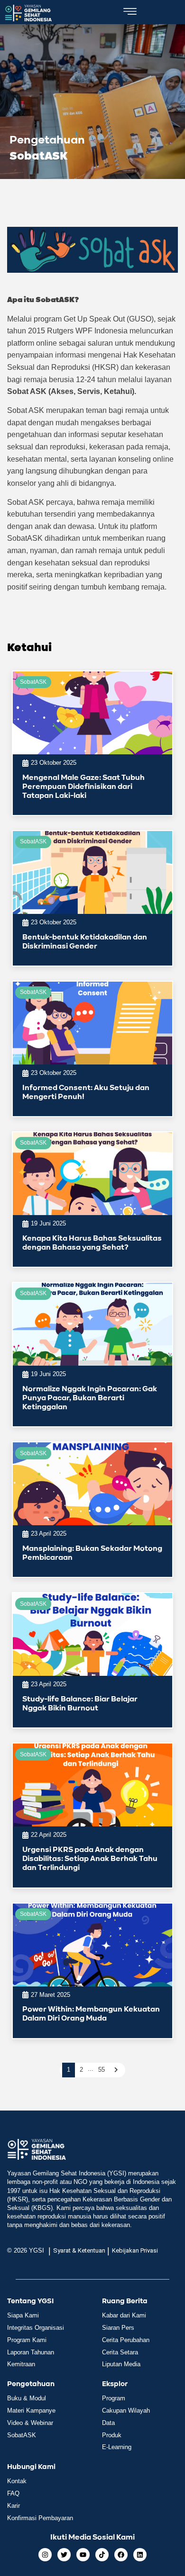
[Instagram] (45, 2555)
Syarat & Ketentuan (79, 2250)
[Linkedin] (140, 2555)
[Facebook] (121, 2555)
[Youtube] (83, 2555)
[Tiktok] (102, 2555)
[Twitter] (64, 2555)
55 (102, 2070)
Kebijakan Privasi (135, 2250)
